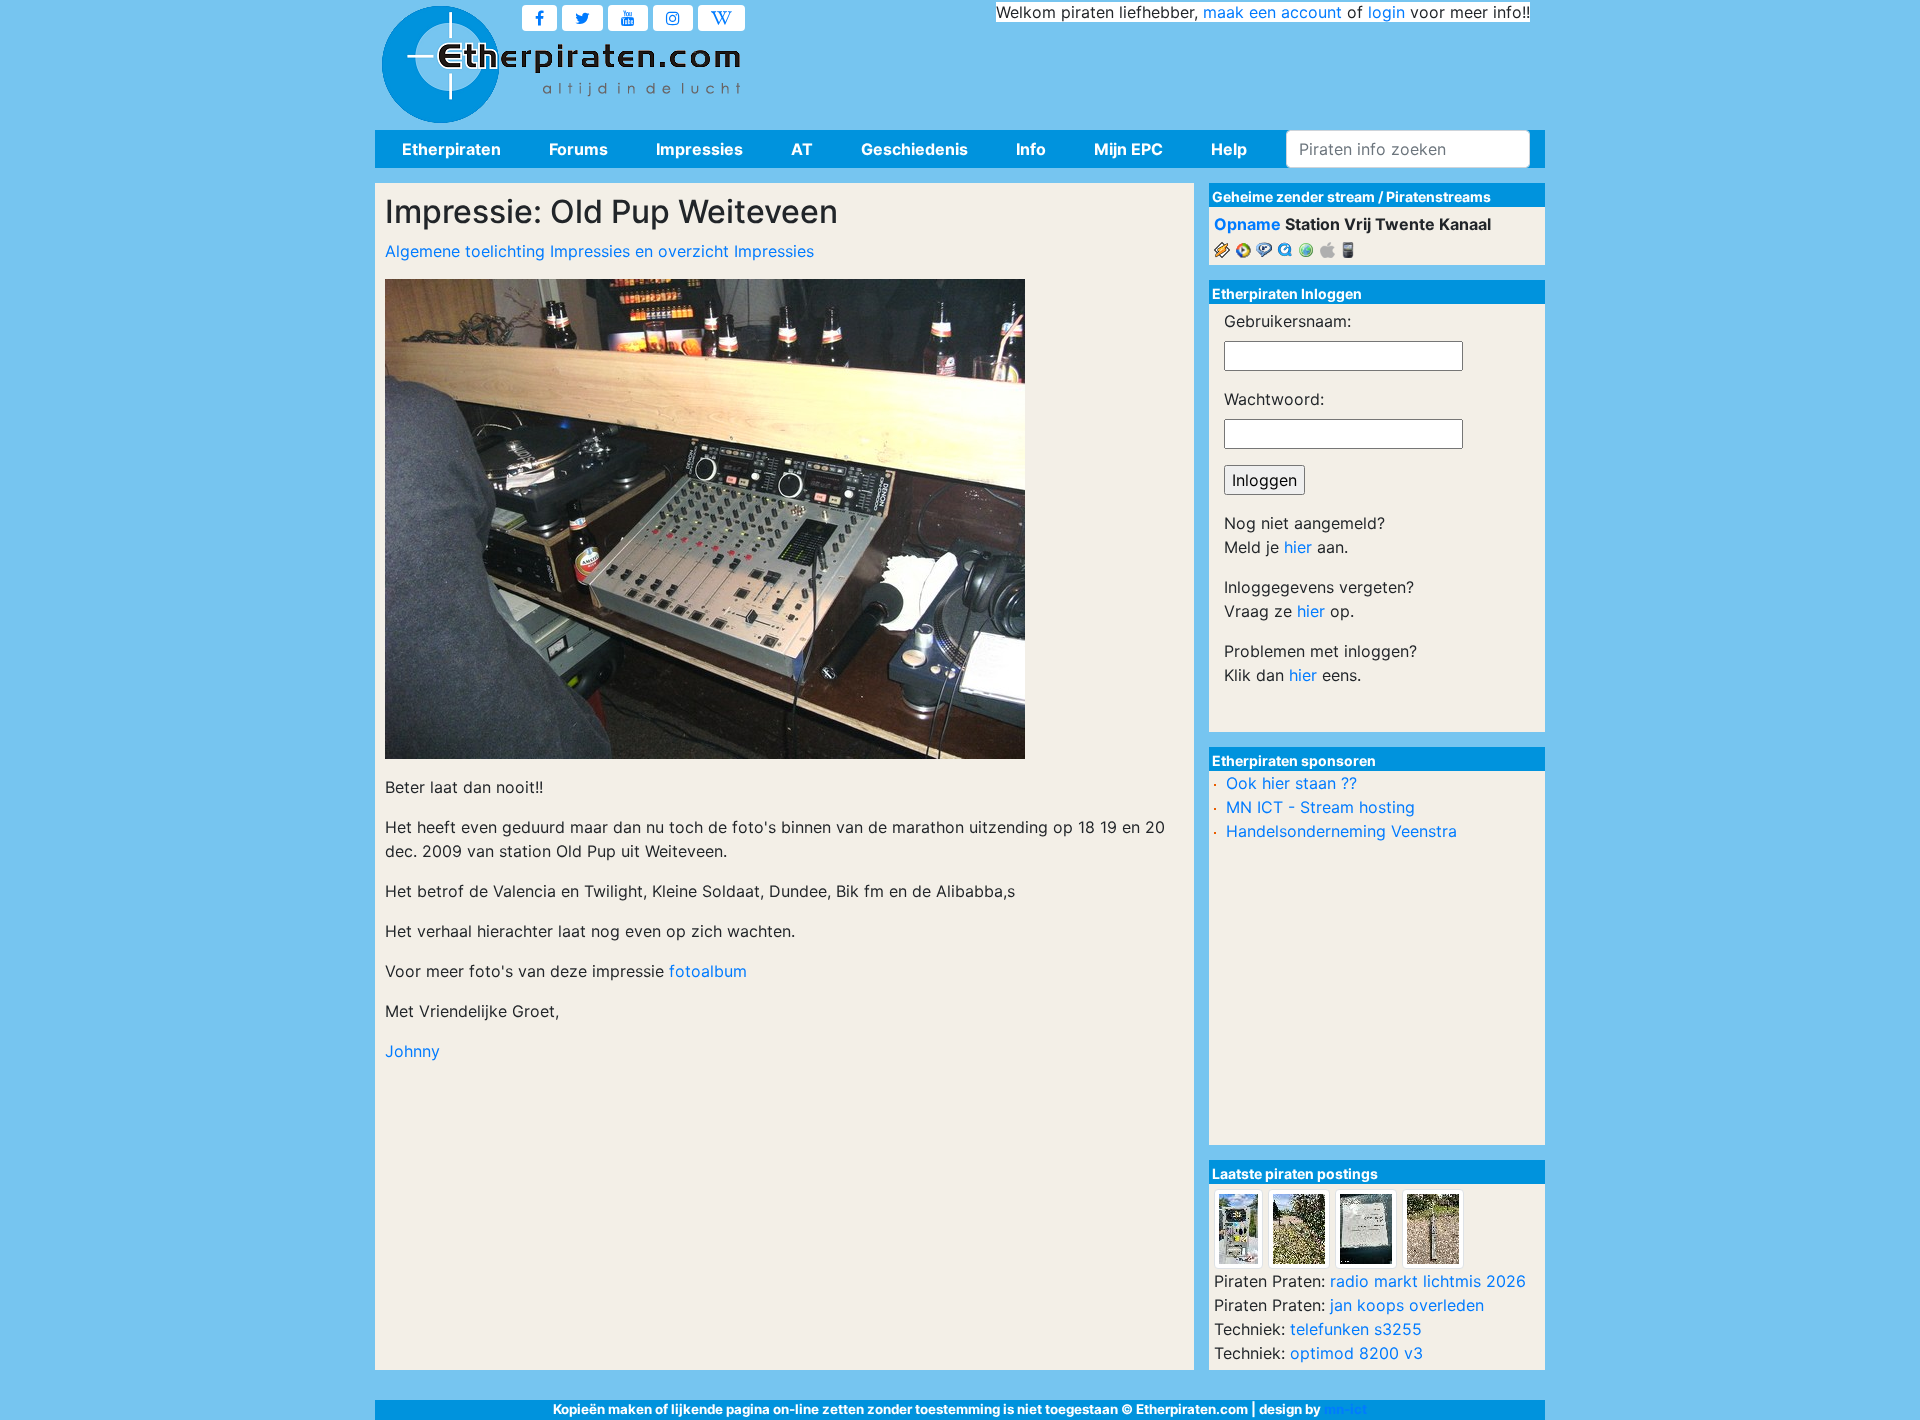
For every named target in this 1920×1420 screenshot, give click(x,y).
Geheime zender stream (1293, 196)
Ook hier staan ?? (1291, 783)
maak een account (1272, 12)
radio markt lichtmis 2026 (1428, 1281)
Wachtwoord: (1274, 399)
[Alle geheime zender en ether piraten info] (440, 65)
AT (802, 149)
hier (1298, 547)
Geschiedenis (914, 149)
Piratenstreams (1438, 196)
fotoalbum (708, 971)
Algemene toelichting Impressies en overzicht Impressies (599, 251)
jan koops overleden (1407, 1305)
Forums (578, 149)
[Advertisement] (1166, 70)
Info (1031, 149)
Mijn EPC (1128, 149)
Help (1229, 149)
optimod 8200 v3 (1356, 1353)
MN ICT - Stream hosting (1320, 807)
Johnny (412, 1051)
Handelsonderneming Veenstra (1341, 831)
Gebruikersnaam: (1287, 321)
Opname (1247, 224)
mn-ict (1345, 1409)
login (1386, 12)
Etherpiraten (451, 149)
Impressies (699, 149)
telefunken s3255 (1356, 1329)
